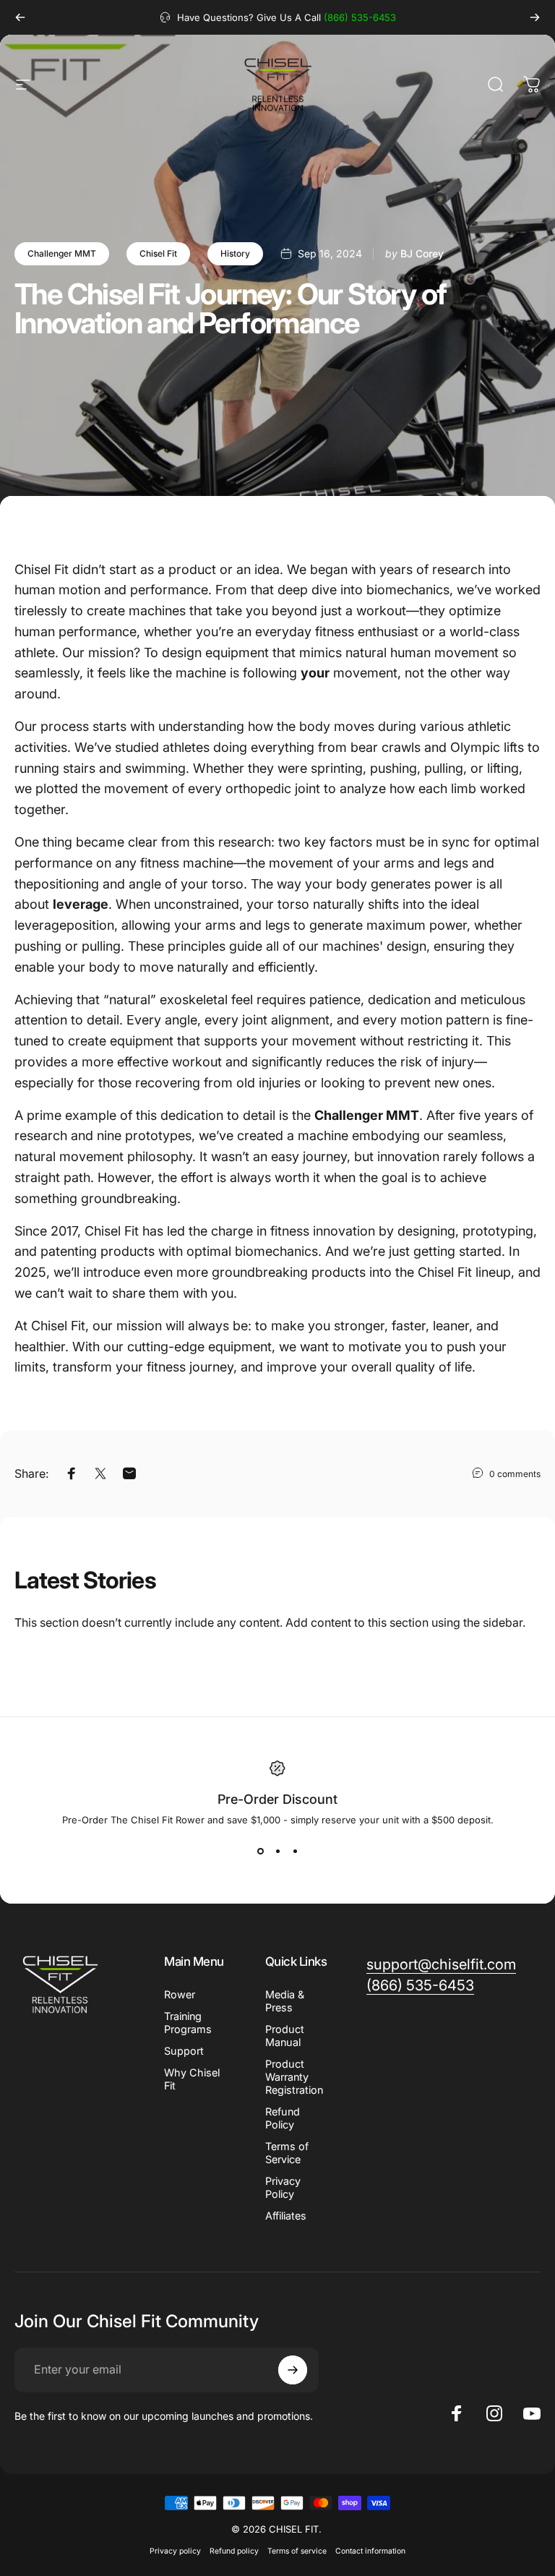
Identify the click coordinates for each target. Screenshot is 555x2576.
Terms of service (297, 2551)
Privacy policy (175, 2551)
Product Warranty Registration (294, 2077)
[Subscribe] (293, 2370)
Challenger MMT (62, 253)
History (235, 253)
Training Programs (188, 2023)
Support (184, 2051)
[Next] (535, 17)
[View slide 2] (277, 1852)
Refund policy (234, 2551)
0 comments (515, 1474)
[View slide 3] (295, 1852)
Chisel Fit (158, 253)
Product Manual (285, 2036)
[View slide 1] (260, 1852)
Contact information (370, 2551)
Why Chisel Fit (192, 2079)
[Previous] (20, 17)
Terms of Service (287, 2153)
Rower (180, 1994)
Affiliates (286, 2216)
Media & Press (285, 2001)
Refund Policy (283, 2118)
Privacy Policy (283, 2187)
